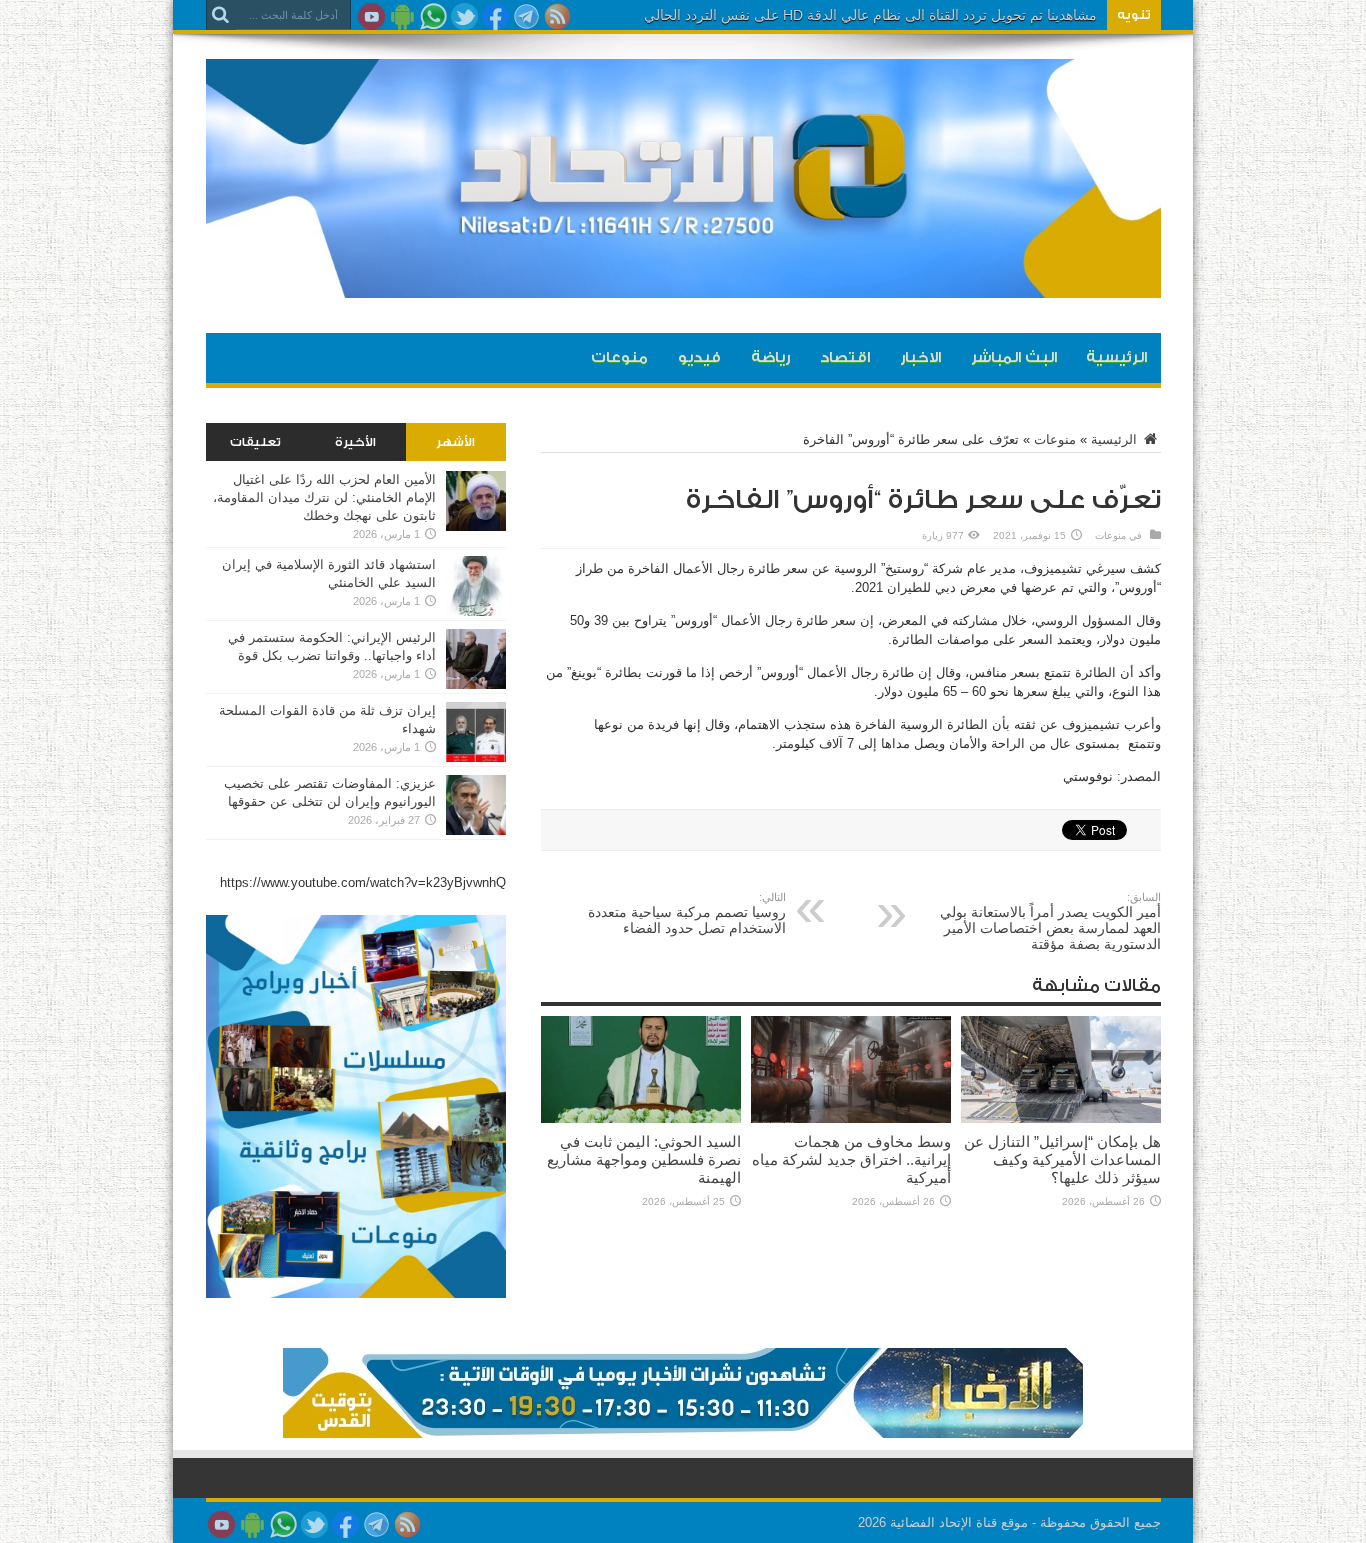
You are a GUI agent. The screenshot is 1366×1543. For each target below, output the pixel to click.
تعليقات (255, 442)
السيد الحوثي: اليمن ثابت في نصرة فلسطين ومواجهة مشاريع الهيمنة (644, 1159)
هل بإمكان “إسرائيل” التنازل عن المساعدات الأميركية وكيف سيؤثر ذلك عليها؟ (1062, 1159)
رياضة (770, 357)
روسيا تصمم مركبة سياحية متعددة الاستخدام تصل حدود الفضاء (687, 913)
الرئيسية (1116, 357)
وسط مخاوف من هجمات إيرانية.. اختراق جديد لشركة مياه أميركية (851, 1159)
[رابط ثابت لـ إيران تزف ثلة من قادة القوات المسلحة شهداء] (476, 757)
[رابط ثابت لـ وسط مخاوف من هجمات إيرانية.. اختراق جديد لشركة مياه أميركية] (851, 1118)
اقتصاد (845, 357)
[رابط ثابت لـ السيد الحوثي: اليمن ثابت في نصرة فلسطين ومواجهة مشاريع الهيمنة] (641, 1118)
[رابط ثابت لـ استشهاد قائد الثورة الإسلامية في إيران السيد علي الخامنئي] (476, 611)
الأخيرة (355, 442)
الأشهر (455, 442)
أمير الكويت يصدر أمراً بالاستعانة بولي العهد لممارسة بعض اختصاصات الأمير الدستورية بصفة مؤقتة (1050, 921)
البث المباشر (1014, 357)
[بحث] (221, 15)
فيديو (699, 357)
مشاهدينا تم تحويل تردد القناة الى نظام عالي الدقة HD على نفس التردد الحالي (870, 15)
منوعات (619, 357)
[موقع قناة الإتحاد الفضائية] (683, 283)
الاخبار (920, 357)
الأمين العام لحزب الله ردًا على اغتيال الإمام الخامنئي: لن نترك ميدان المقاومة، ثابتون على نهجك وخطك (324, 497)
